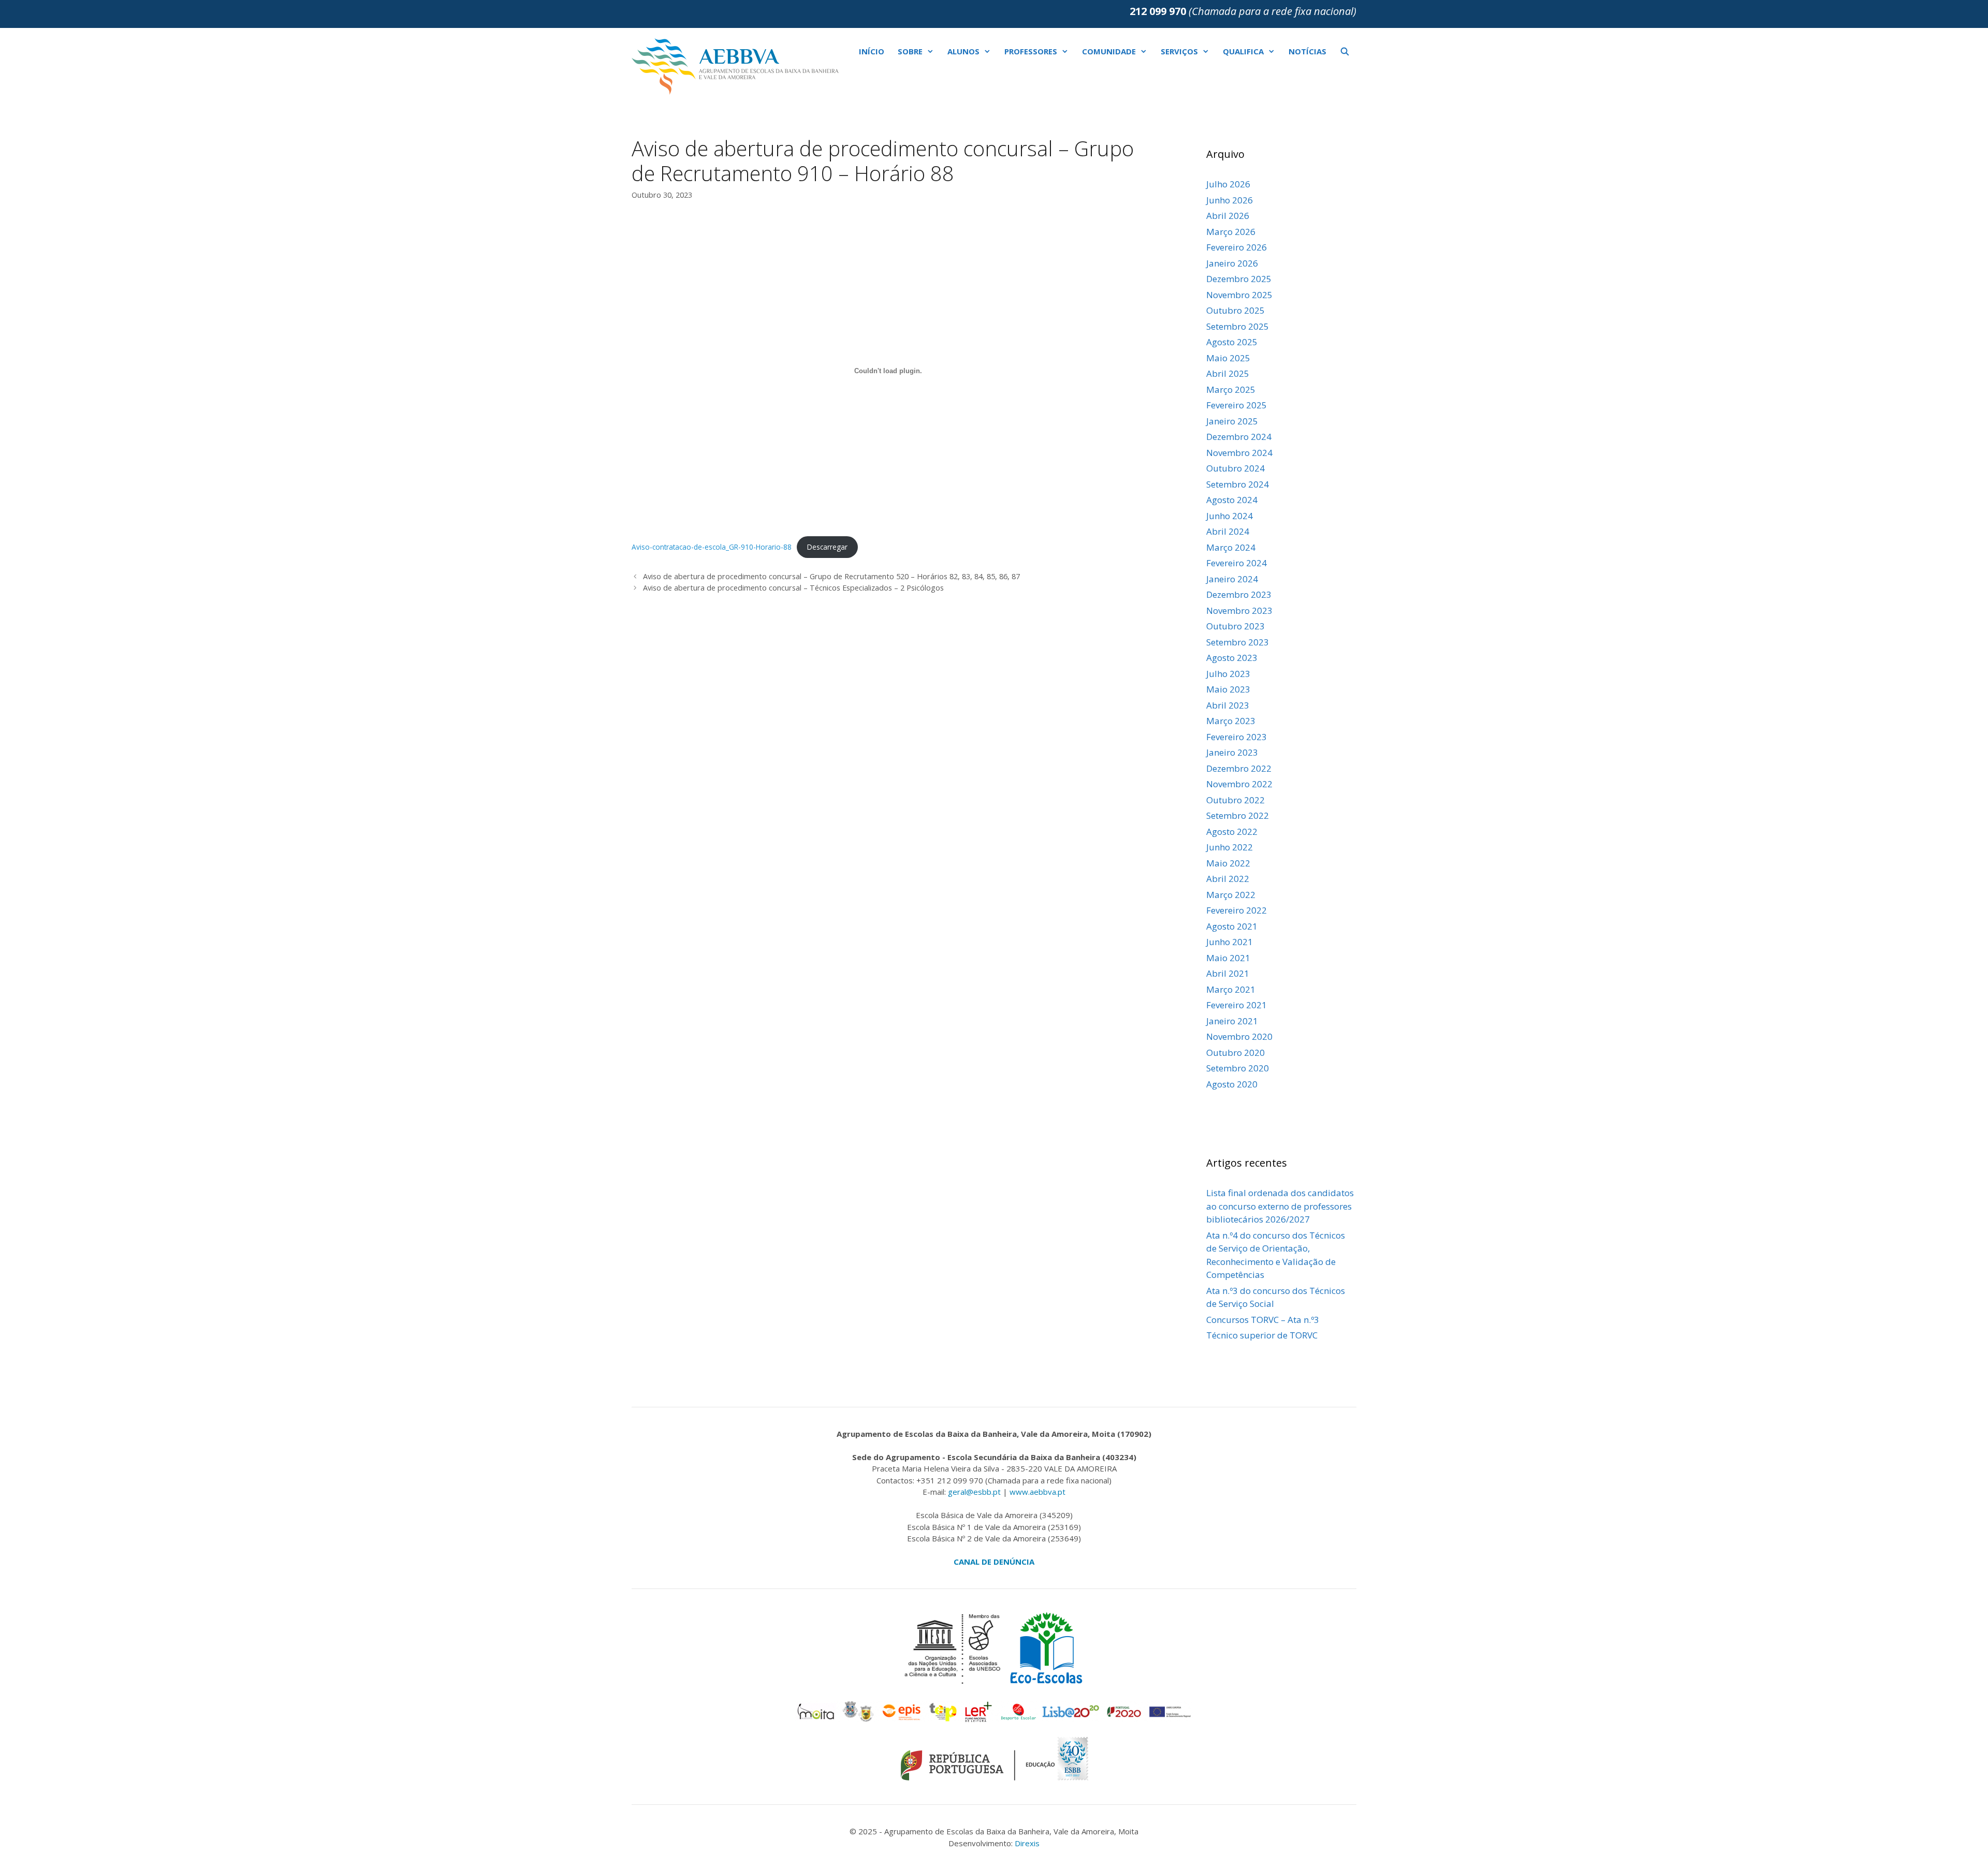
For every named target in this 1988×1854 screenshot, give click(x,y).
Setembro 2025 (1238, 326)
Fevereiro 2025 (1237, 405)
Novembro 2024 (1239, 453)
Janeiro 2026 (1232, 263)
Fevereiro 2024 (1237, 563)
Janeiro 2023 (1232, 752)
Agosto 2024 (1232, 500)
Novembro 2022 (1239, 784)
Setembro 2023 (1238, 642)
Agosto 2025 (1232, 342)
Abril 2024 (1228, 531)
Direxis (1027, 1843)
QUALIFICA (1243, 51)
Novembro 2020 (1239, 1036)
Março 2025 (1231, 389)
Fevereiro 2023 (1237, 737)
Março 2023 (1231, 721)
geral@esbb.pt (974, 1492)
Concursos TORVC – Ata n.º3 (1263, 1320)
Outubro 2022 (1236, 800)
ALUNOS (963, 51)
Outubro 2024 (1236, 468)
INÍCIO (872, 51)
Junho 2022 (1230, 847)
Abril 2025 (1228, 373)
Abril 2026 (1228, 216)
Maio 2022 (1228, 863)
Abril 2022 (1228, 879)
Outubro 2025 (1236, 310)
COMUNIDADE (1109, 51)
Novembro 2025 (1239, 295)
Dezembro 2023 (1239, 594)
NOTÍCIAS (1307, 51)
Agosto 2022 (1232, 832)
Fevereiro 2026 (1237, 247)
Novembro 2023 (1239, 610)
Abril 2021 (1228, 973)
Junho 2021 (1230, 942)
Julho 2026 (1228, 184)
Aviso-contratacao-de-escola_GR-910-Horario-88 (712, 547)
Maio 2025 (1228, 358)
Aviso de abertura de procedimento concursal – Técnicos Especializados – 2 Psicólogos (793, 588)
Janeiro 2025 (1232, 421)
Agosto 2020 (1232, 1084)
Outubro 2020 (1236, 1053)
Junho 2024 (1230, 516)
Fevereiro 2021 (1237, 1005)
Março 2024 (1231, 547)
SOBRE (910, 51)
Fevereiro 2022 (1237, 910)
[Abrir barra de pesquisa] (1345, 51)
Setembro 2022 (1238, 815)
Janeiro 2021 (1232, 1021)
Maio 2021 (1228, 958)
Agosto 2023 (1232, 658)
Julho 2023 (1228, 674)
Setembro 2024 (1238, 484)
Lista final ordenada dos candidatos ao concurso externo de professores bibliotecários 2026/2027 (1280, 1206)
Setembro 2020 (1238, 1068)
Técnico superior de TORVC (1262, 1335)
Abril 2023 (1228, 705)
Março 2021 (1231, 989)
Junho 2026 (1230, 200)
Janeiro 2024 (1232, 579)
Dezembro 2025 (1239, 279)
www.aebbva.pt (1037, 1492)
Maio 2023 (1228, 689)
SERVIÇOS (1179, 51)
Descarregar (827, 547)
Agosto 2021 (1232, 926)
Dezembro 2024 (1239, 437)
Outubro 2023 (1236, 626)
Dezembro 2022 (1239, 768)
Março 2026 (1231, 232)
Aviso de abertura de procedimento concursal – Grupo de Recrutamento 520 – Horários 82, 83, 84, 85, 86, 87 (831, 576)
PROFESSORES (1031, 51)
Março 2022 (1231, 895)
